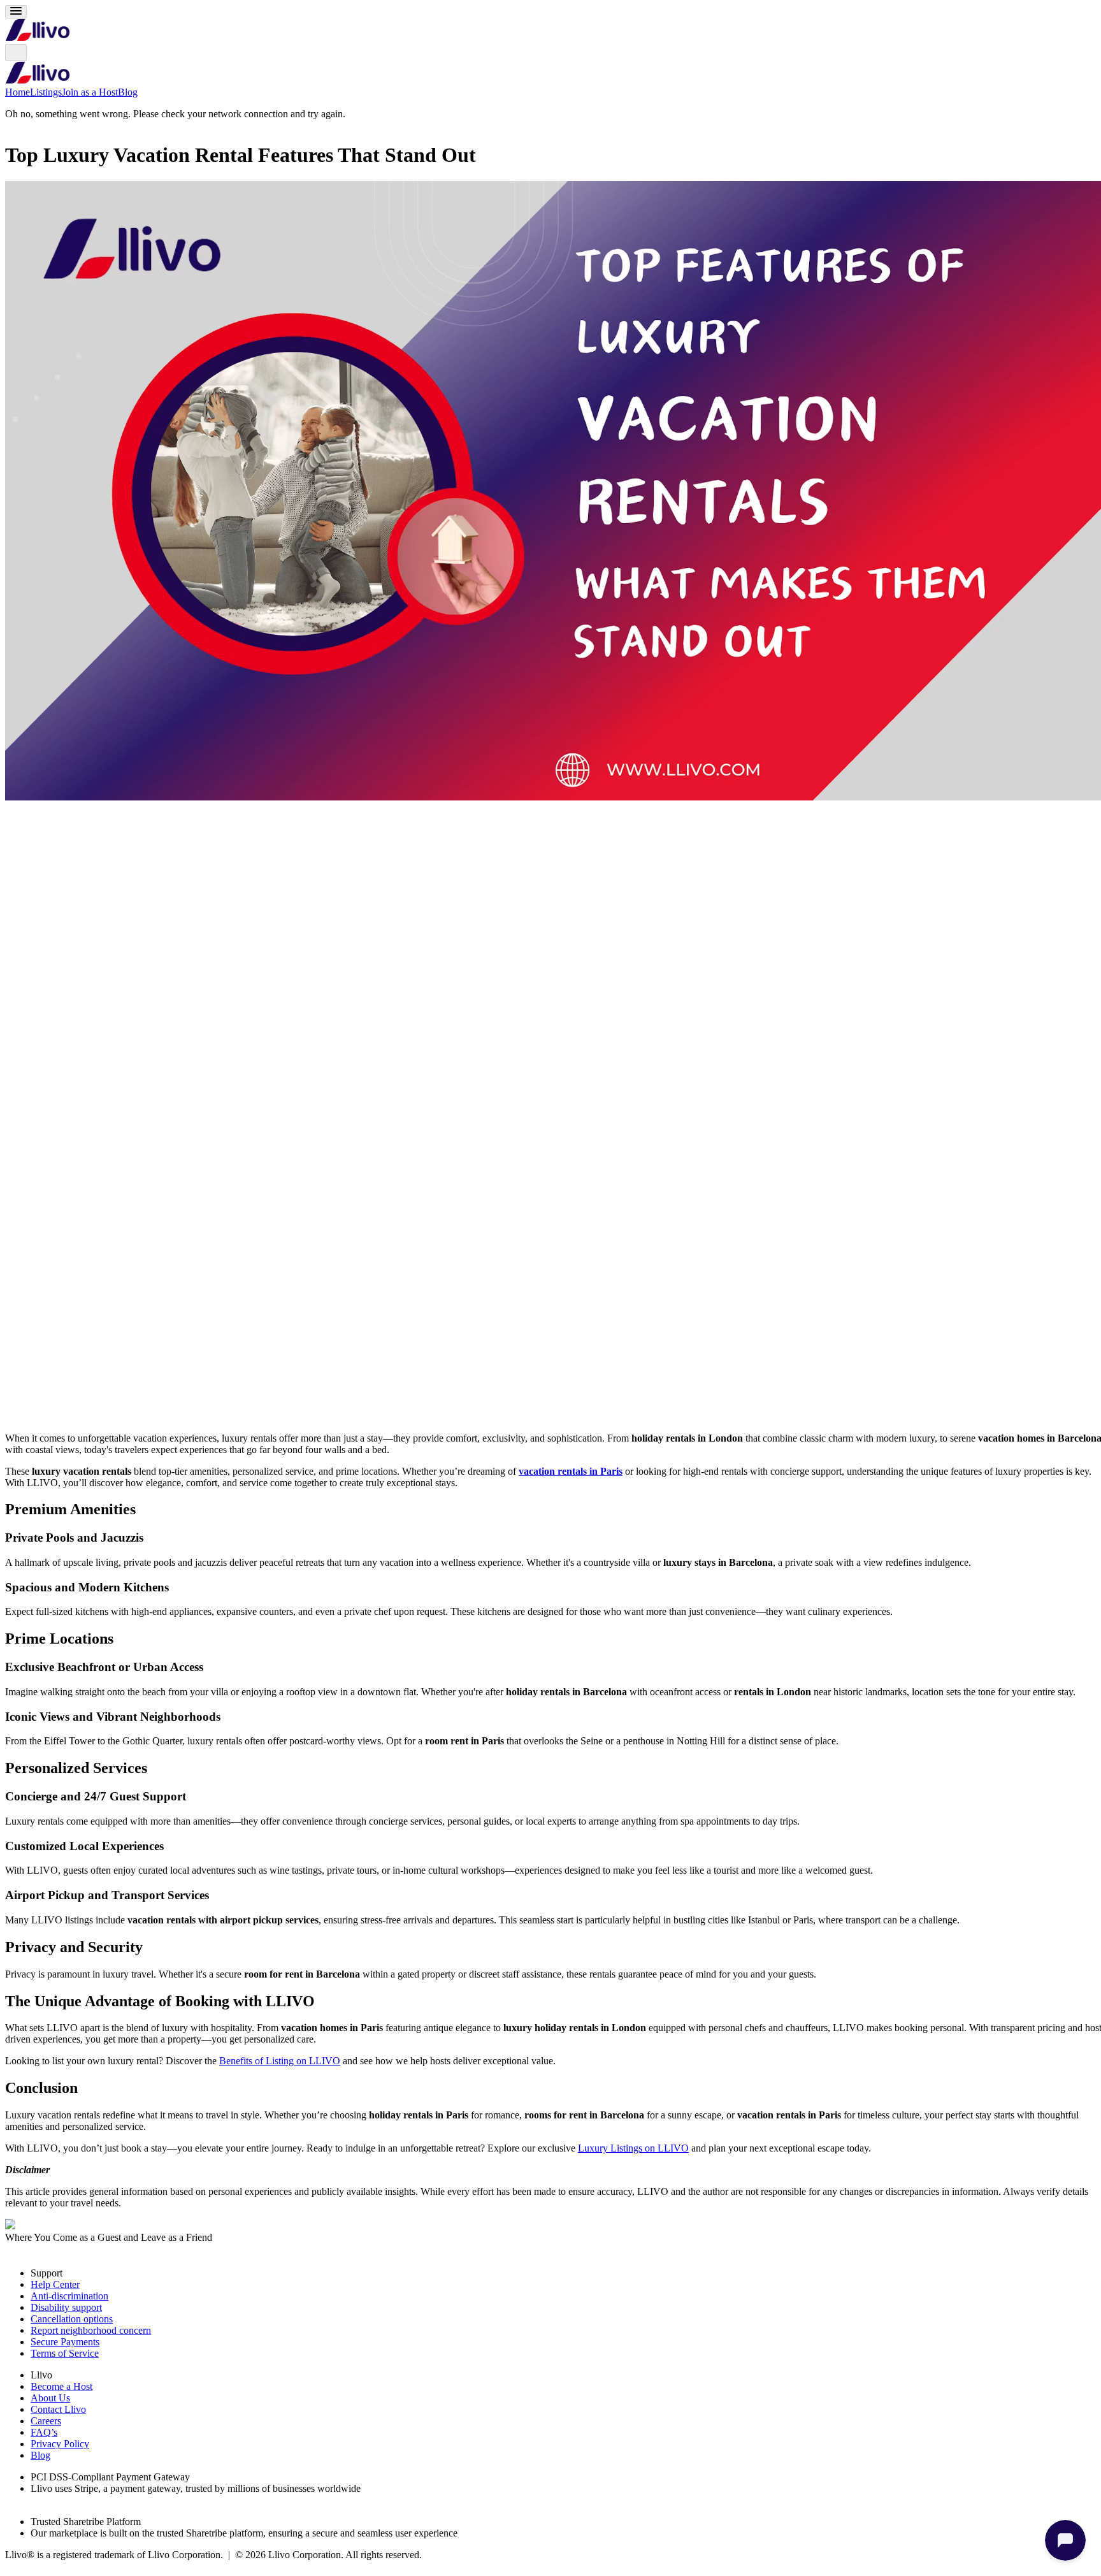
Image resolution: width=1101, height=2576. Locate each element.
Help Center (55, 2284)
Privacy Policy (60, 2444)
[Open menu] (16, 12)
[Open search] (16, 53)
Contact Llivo (58, 2409)
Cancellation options (72, 2319)
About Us (50, 2398)
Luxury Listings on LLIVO (633, 2148)
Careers (46, 2421)
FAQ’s (44, 2432)
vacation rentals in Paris (571, 1471)
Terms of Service (65, 2353)
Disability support (66, 2307)
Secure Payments (65, 2342)
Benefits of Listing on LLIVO (280, 2061)
